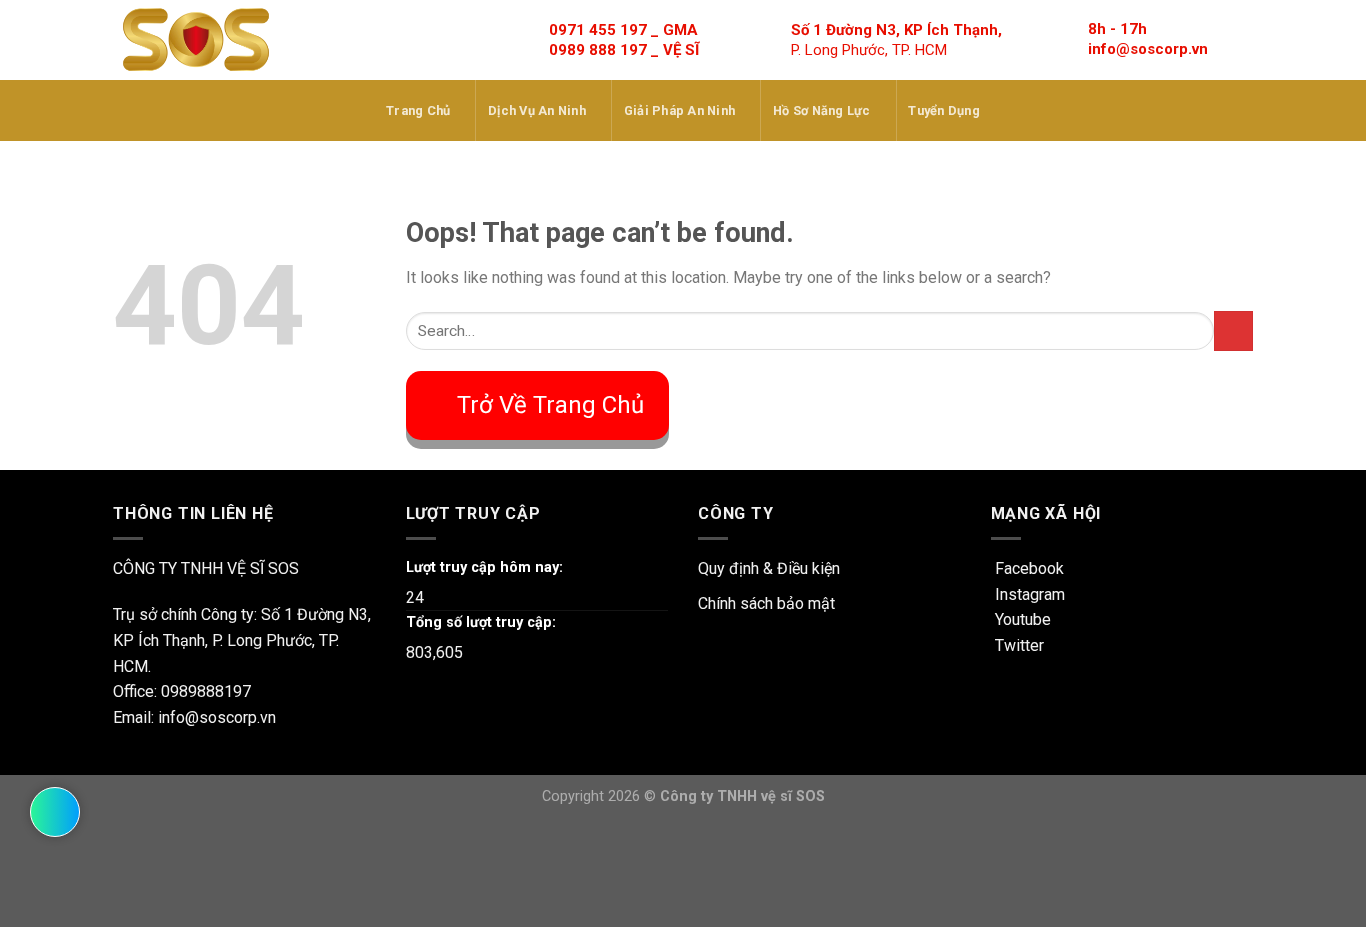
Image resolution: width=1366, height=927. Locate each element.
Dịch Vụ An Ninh (537, 110)
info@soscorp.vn (1148, 49)
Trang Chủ (418, 110)
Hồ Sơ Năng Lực (822, 110)
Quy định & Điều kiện (769, 568)
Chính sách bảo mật (766, 603)
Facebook (1027, 568)
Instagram (1028, 594)
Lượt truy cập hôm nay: (484, 567)
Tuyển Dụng (944, 110)
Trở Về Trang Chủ (550, 405)
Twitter (1017, 645)
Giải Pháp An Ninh (679, 110)
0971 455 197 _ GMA (623, 30)
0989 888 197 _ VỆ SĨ (624, 50)
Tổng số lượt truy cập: (481, 622)
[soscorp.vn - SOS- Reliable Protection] (196, 40)
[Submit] (1233, 330)
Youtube (1021, 619)
